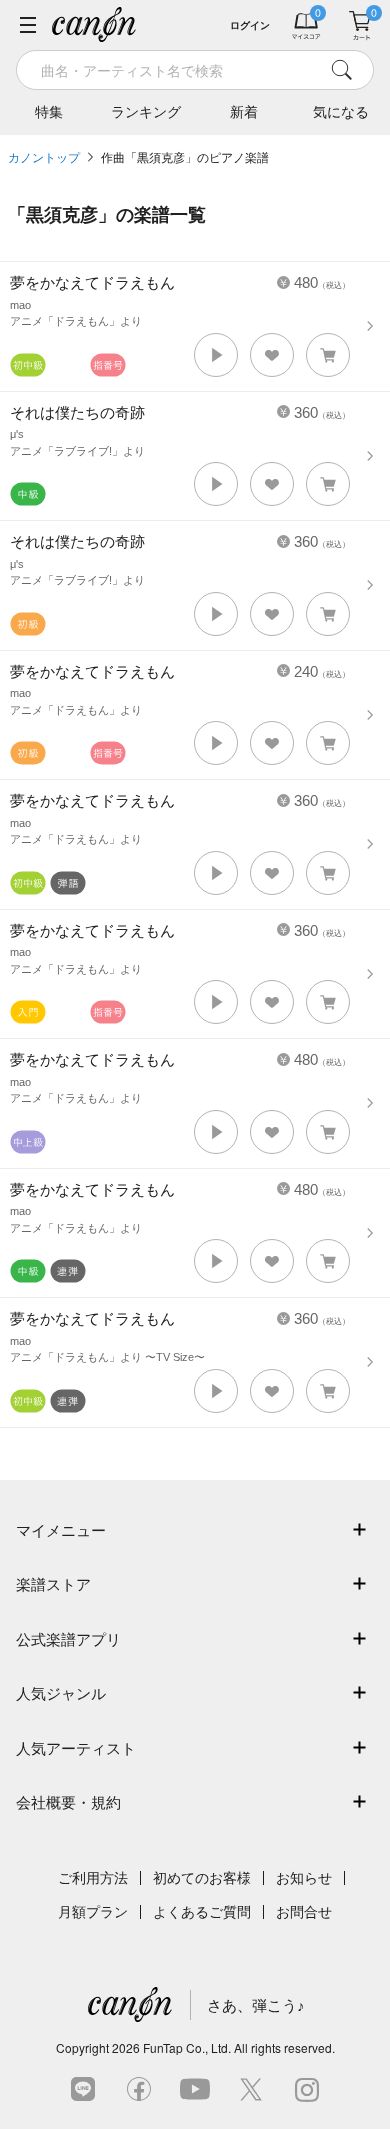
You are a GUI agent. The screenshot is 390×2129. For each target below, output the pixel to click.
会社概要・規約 (68, 1802)
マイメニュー (61, 1530)
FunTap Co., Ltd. (187, 2047)
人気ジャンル (61, 1693)
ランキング (146, 112)
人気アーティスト (76, 1748)
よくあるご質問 (202, 1912)
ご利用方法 (93, 1878)
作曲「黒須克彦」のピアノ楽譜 (185, 158)
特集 (49, 112)
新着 (244, 112)
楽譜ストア (53, 1584)
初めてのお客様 (202, 1878)
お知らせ (304, 1878)
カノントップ (44, 158)
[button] (216, 355)
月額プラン (93, 1912)
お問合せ (304, 1912)
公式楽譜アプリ (68, 1639)
